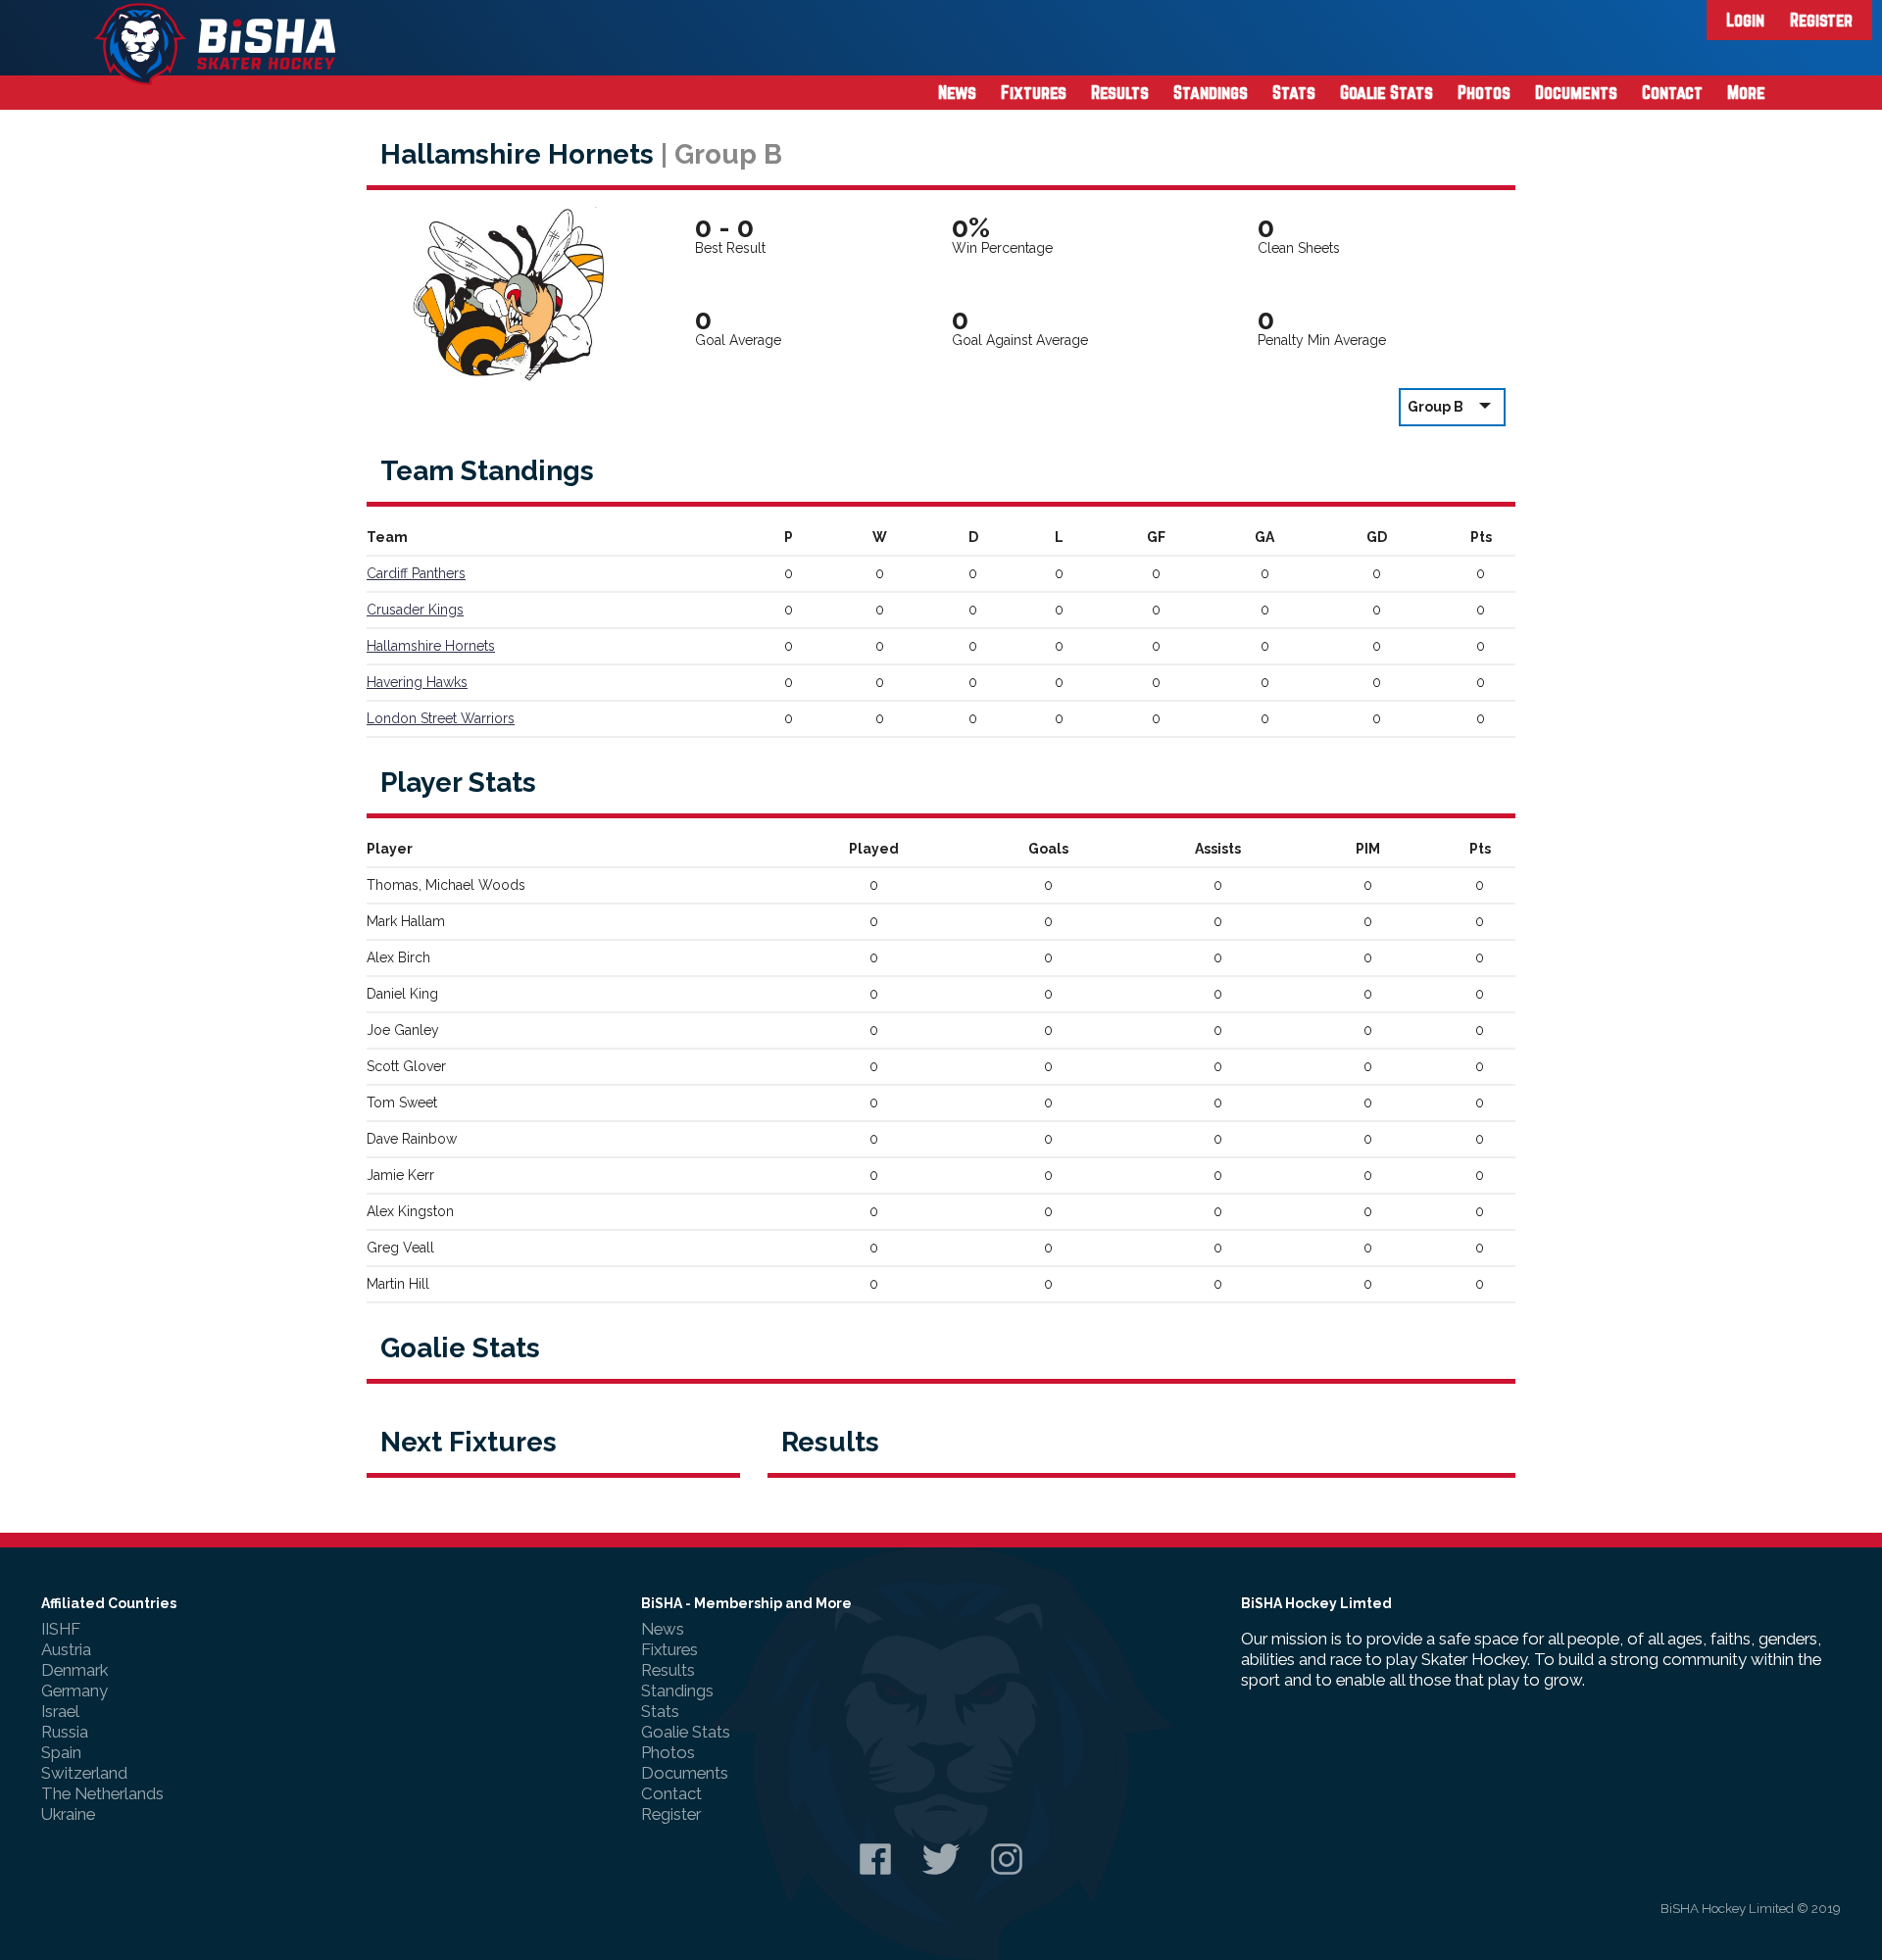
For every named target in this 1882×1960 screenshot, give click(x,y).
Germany (74, 1690)
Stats (1294, 92)
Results (1120, 92)
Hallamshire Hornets (431, 646)
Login (1745, 20)
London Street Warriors (441, 718)
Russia (65, 1732)
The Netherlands (102, 1793)
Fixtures (1034, 92)
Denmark (74, 1670)
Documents (1576, 92)
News (957, 92)
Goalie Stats (1387, 92)
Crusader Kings (415, 610)
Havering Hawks (417, 682)
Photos (1484, 92)
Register (1821, 20)
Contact (1672, 92)
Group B (1436, 407)
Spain (61, 1752)
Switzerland (84, 1773)
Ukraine (68, 1814)
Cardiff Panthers (416, 573)
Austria (66, 1649)
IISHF (61, 1629)
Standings (1211, 92)
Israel (60, 1711)
